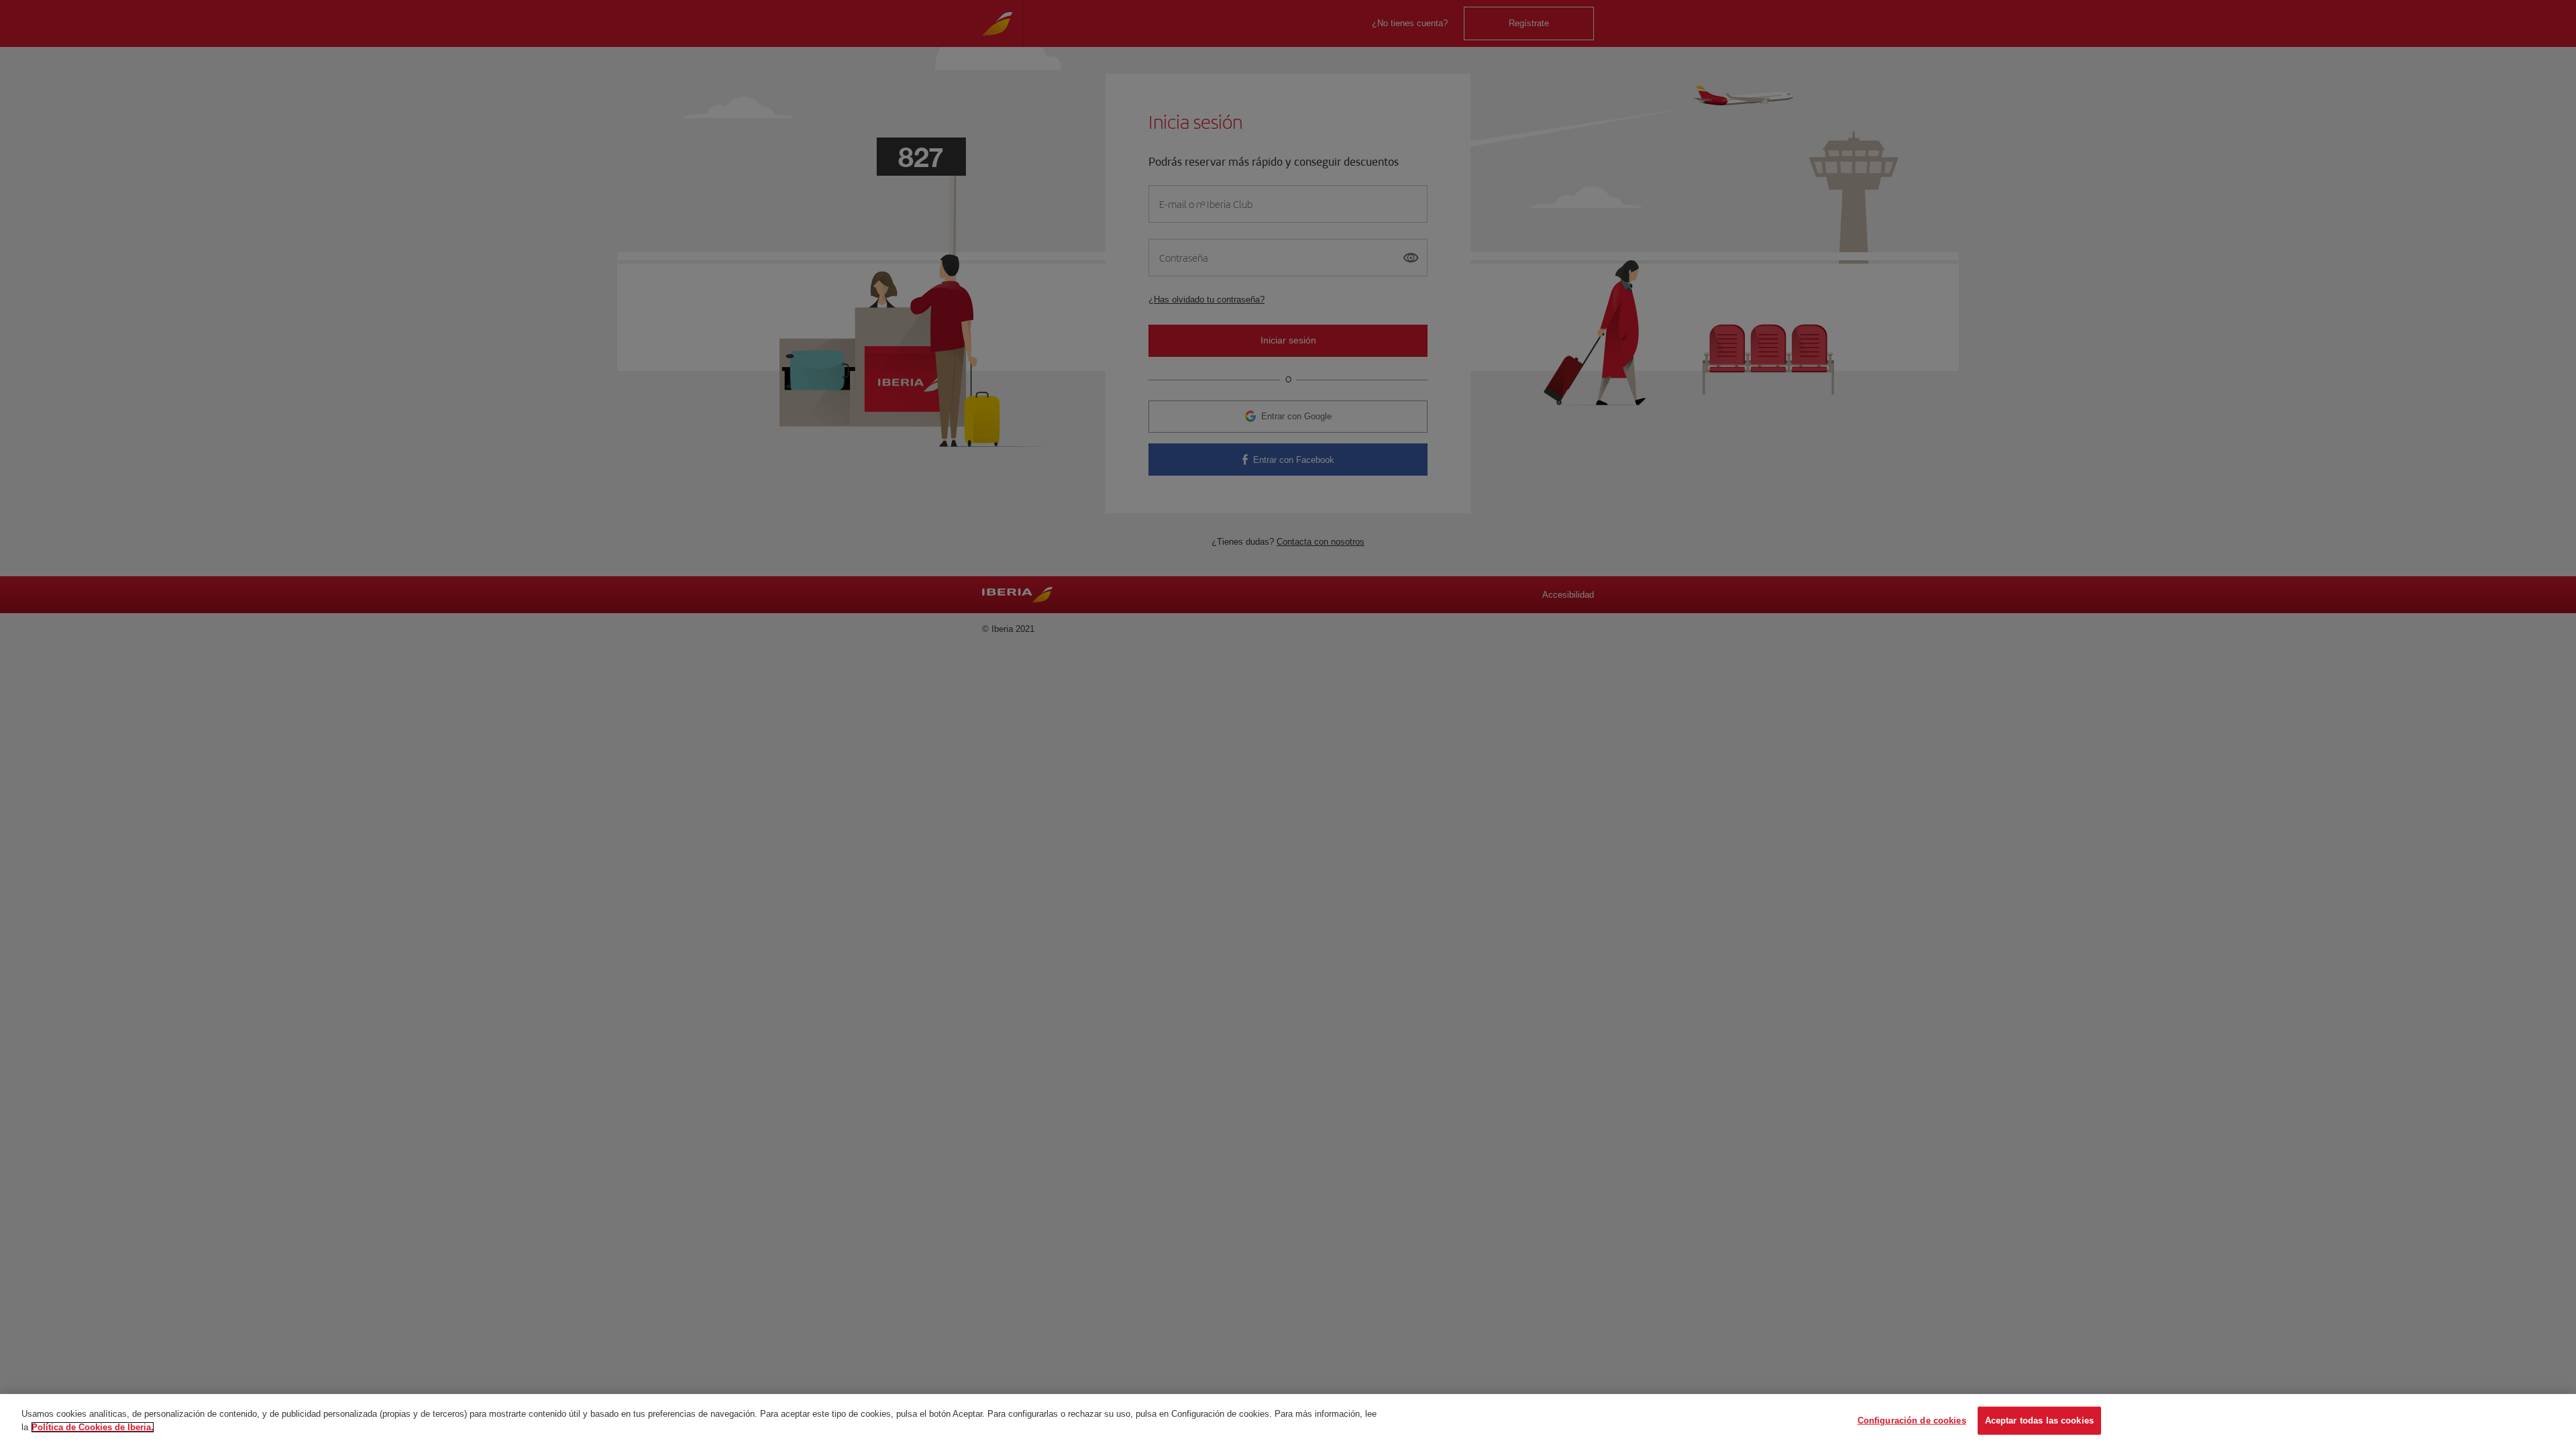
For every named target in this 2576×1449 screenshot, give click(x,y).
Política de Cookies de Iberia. (93, 1427)
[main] (1288, 1421)
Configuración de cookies (1912, 1420)
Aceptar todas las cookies (2039, 1420)
